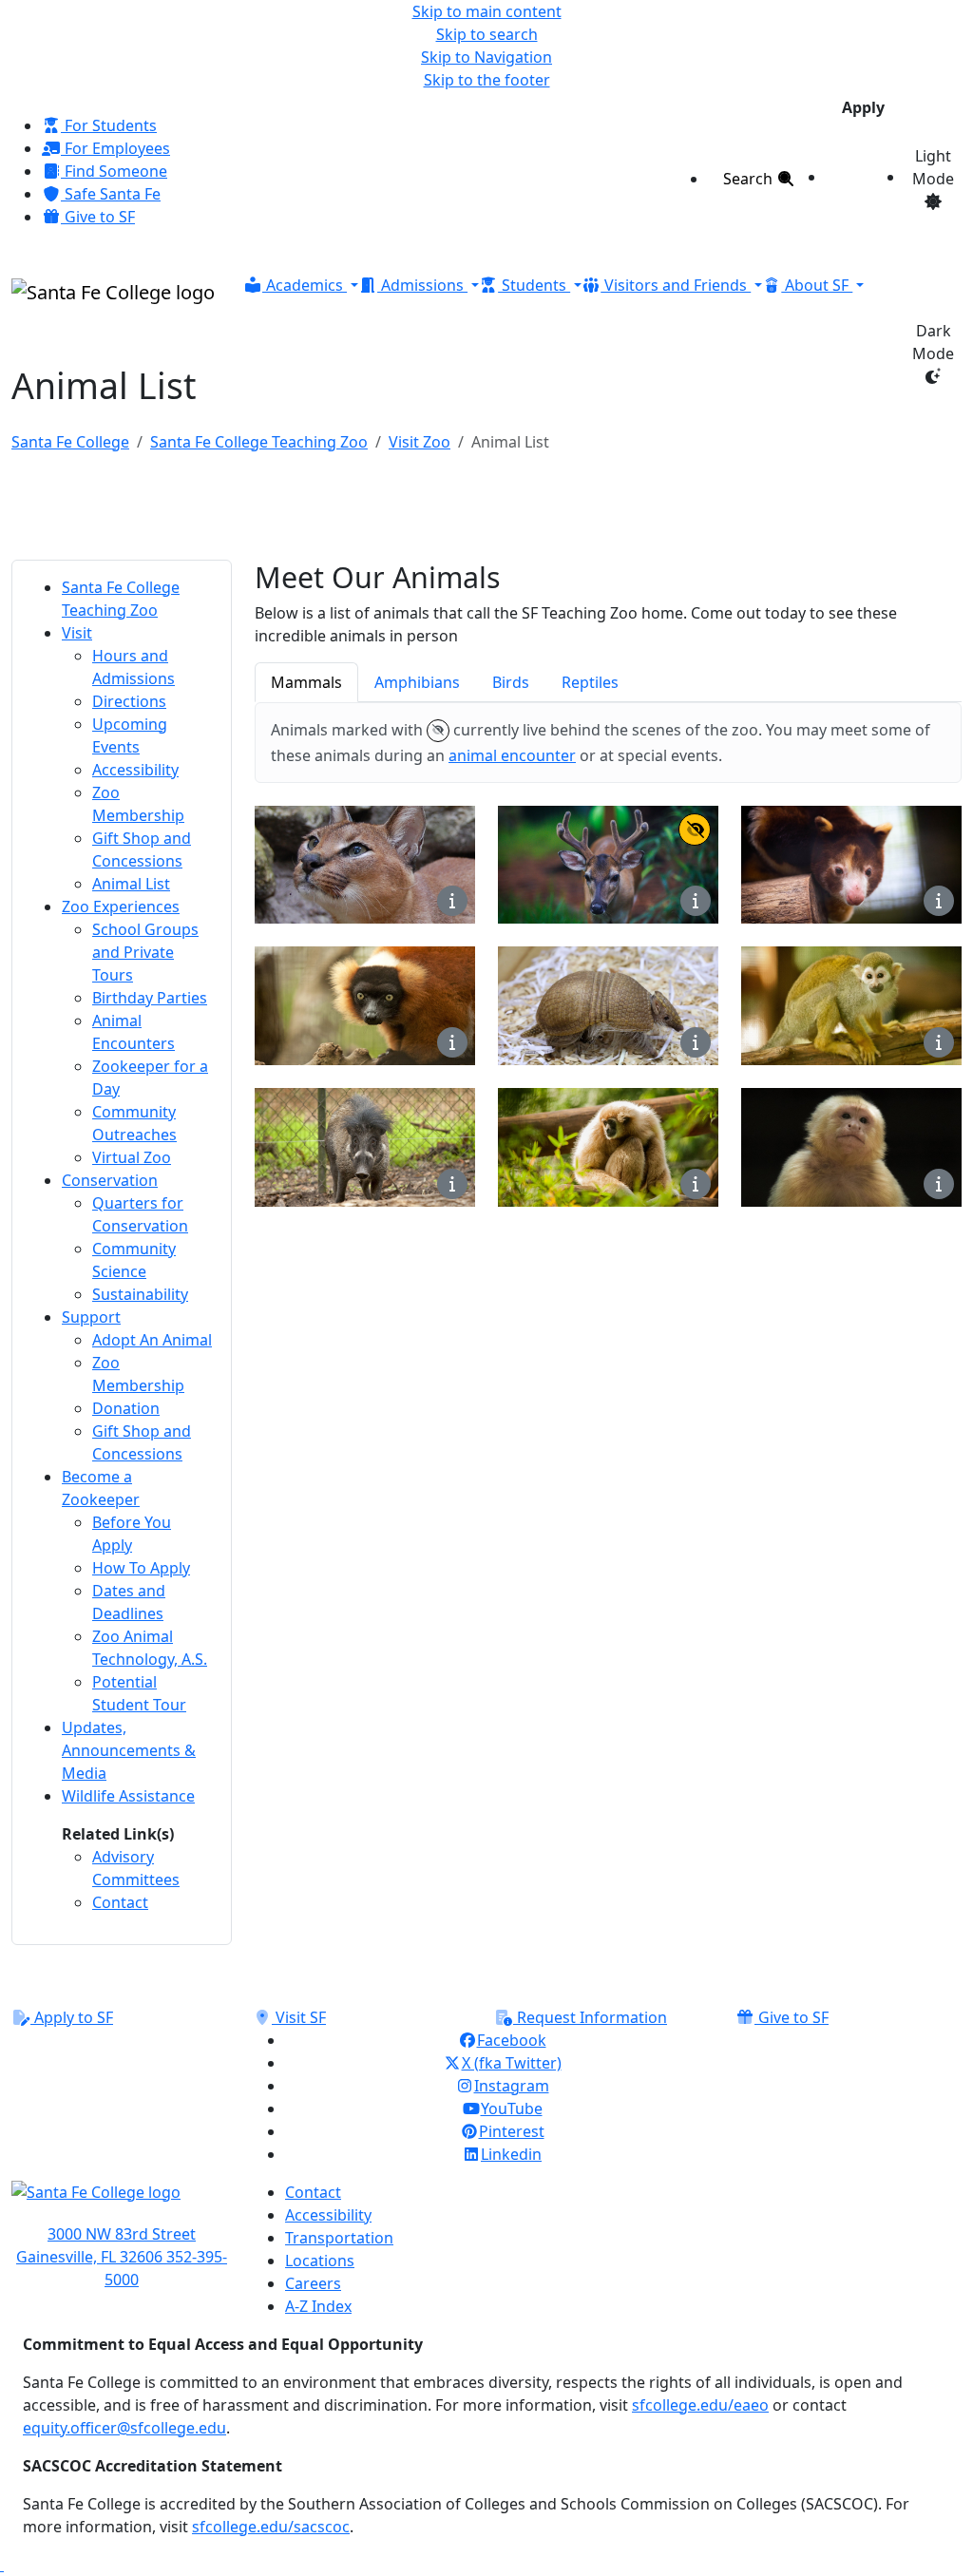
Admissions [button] (422, 285)
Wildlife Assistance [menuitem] (128, 1796)
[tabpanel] (608, 1014)
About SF (817, 285)
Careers (313, 2283)
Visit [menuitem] (77, 633)
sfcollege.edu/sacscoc (271, 2527)
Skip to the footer (487, 80)
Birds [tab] (511, 682)
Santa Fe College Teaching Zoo (259, 442)
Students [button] (534, 285)
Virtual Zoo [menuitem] (132, 1157)
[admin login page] (2, 2565)
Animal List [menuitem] (131, 884)
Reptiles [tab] (590, 682)
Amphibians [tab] (417, 682)
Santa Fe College (70, 442)
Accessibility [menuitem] (135, 770)
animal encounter (512, 755)
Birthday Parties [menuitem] (150, 998)
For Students (109, 125)
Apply (863, 107)
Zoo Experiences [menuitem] (121, 906)
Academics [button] (305, 285)
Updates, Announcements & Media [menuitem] (129, 1750)
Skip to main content (487, 11)
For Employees (115, 148)
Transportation (339, 2238)
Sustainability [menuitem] (140, 1294)
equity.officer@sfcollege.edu (124, 2428)
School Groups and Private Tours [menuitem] (145, 952)
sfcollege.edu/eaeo (700, 2405)
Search (750, 179)
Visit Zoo (420, 442)
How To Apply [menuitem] (141, 1568)
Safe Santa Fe (111, 194)
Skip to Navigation (486, 57)
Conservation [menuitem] (110, 1180)
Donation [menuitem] (126, 1408)
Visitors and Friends (676, 285)
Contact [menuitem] (120, 1902)
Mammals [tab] (306, 682)
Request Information (590, 2017)
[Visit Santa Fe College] (122, 2202)
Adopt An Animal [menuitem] (152, 1340)
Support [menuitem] (91, 1317)
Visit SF (299, 2017)
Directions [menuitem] (129, 701)
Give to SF (98, 217)
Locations (320, 2261)
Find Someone (114, 171)
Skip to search (487, 34)
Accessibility (328, 2215)
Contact (313, 2192)
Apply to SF (72, 2017)
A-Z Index (318, 2306)
